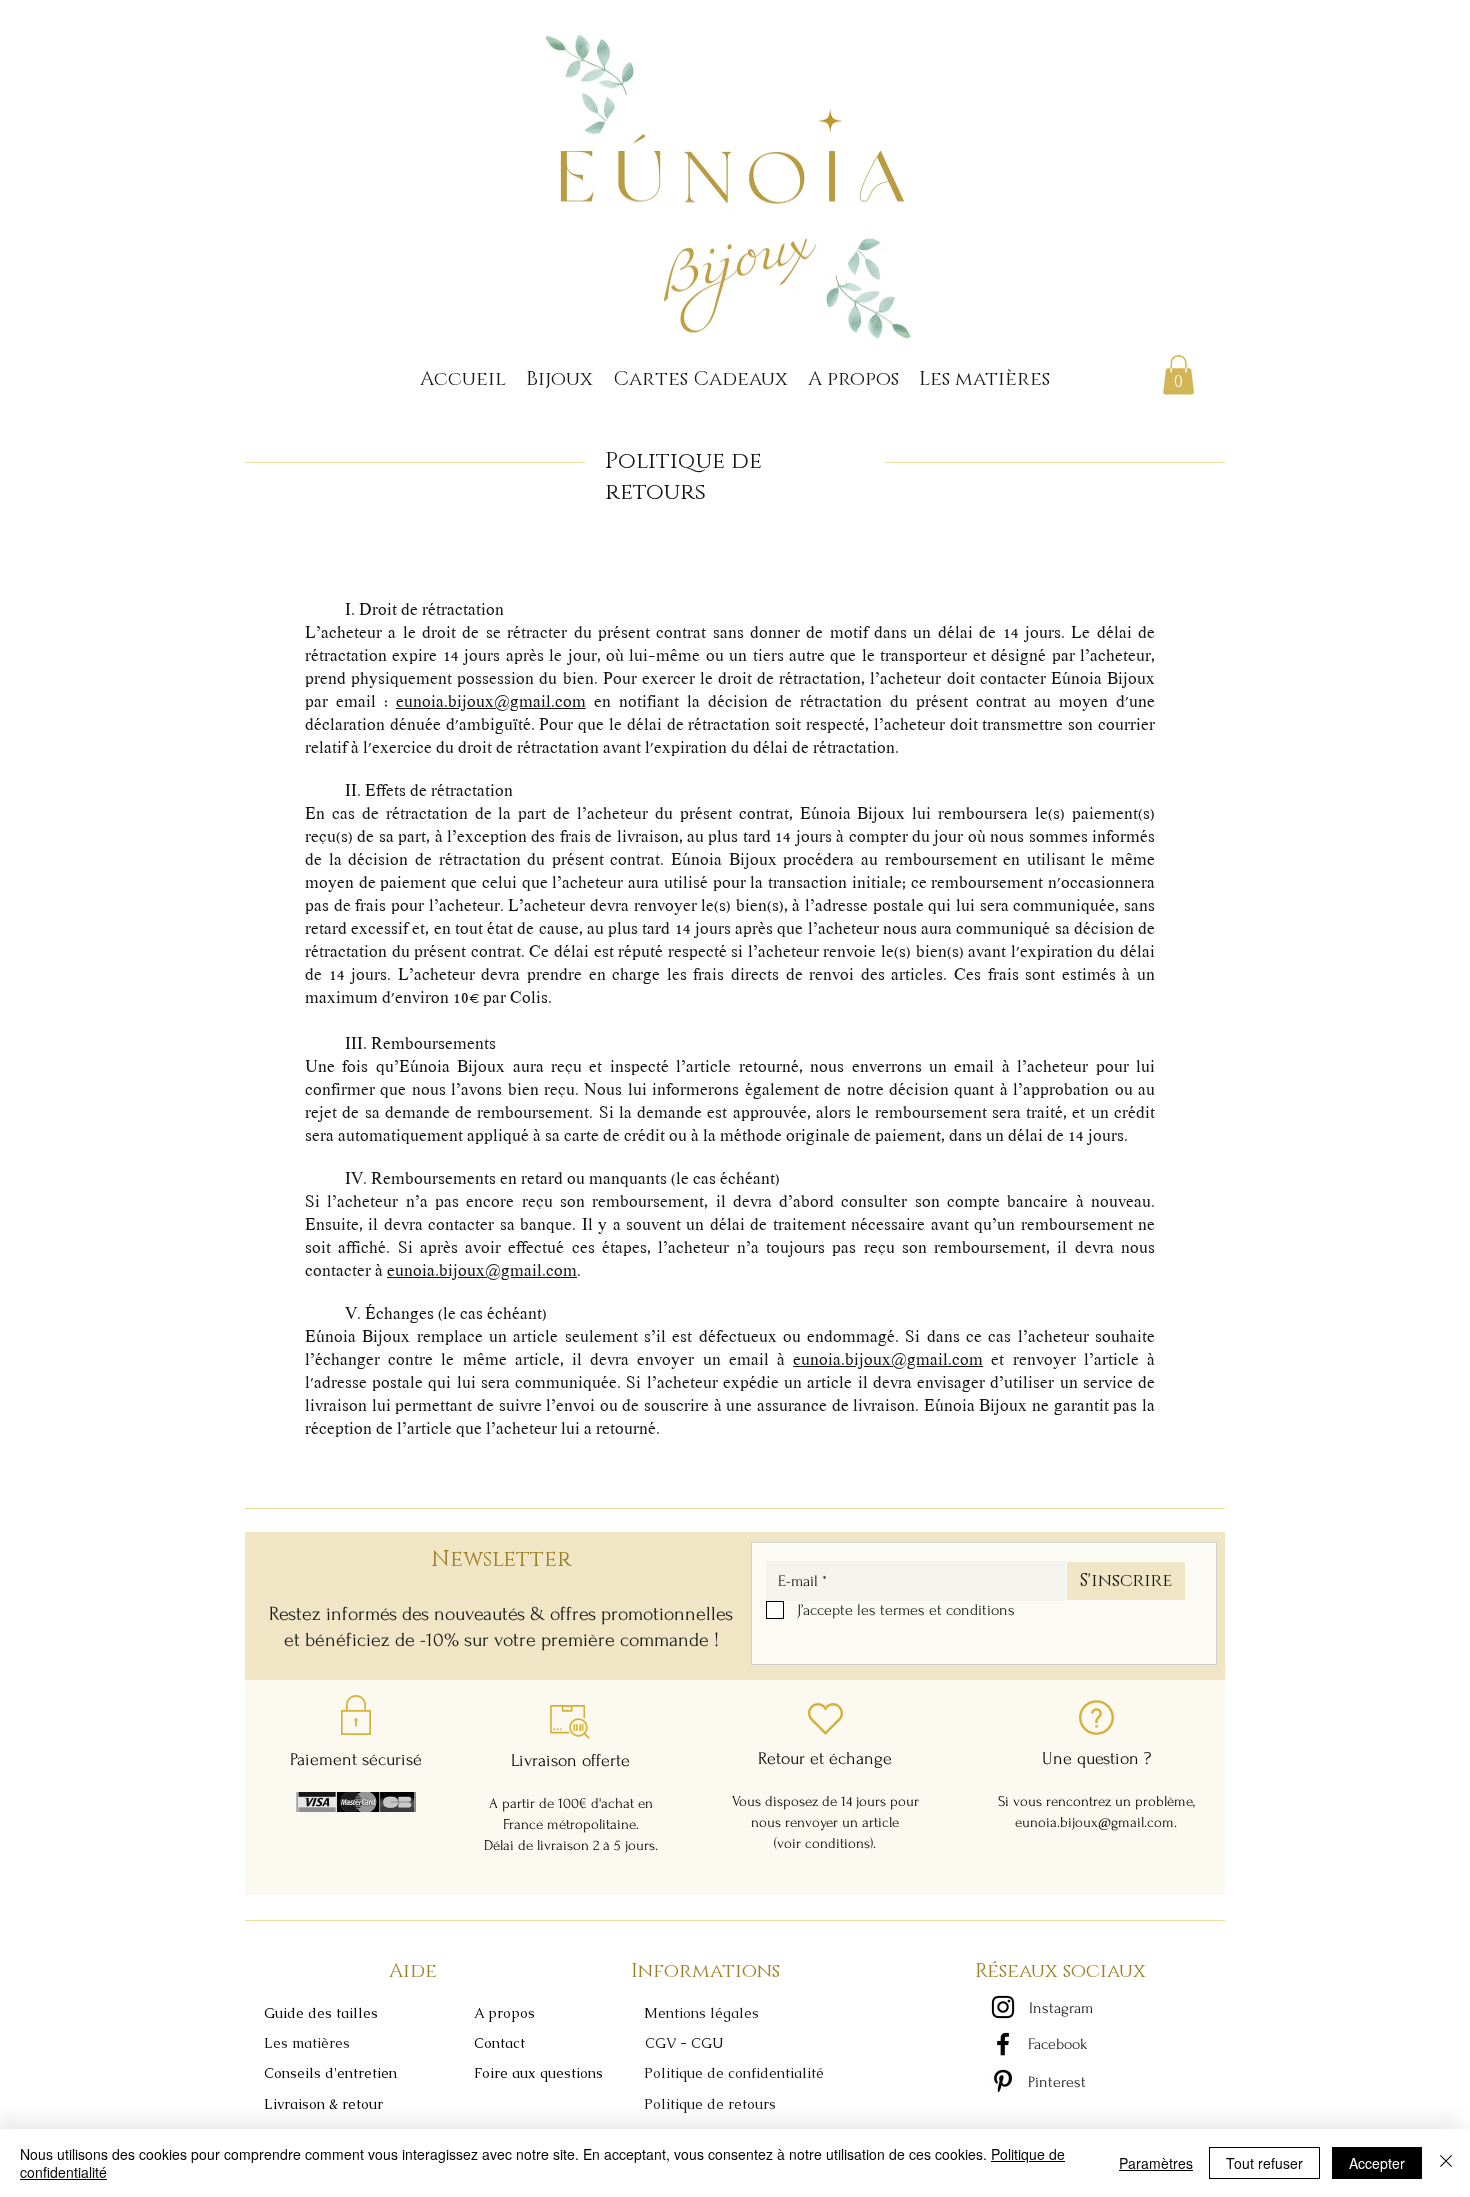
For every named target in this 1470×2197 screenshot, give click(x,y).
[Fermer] (1446, 2163)
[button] (317, 2013)
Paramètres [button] (1156, 2163)
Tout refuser (1264, 2163)
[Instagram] (1003, 2007)
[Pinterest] (1003, 2081)
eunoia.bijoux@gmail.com (491, 703)
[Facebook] (1003, 2044)
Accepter (1377, 2163)
